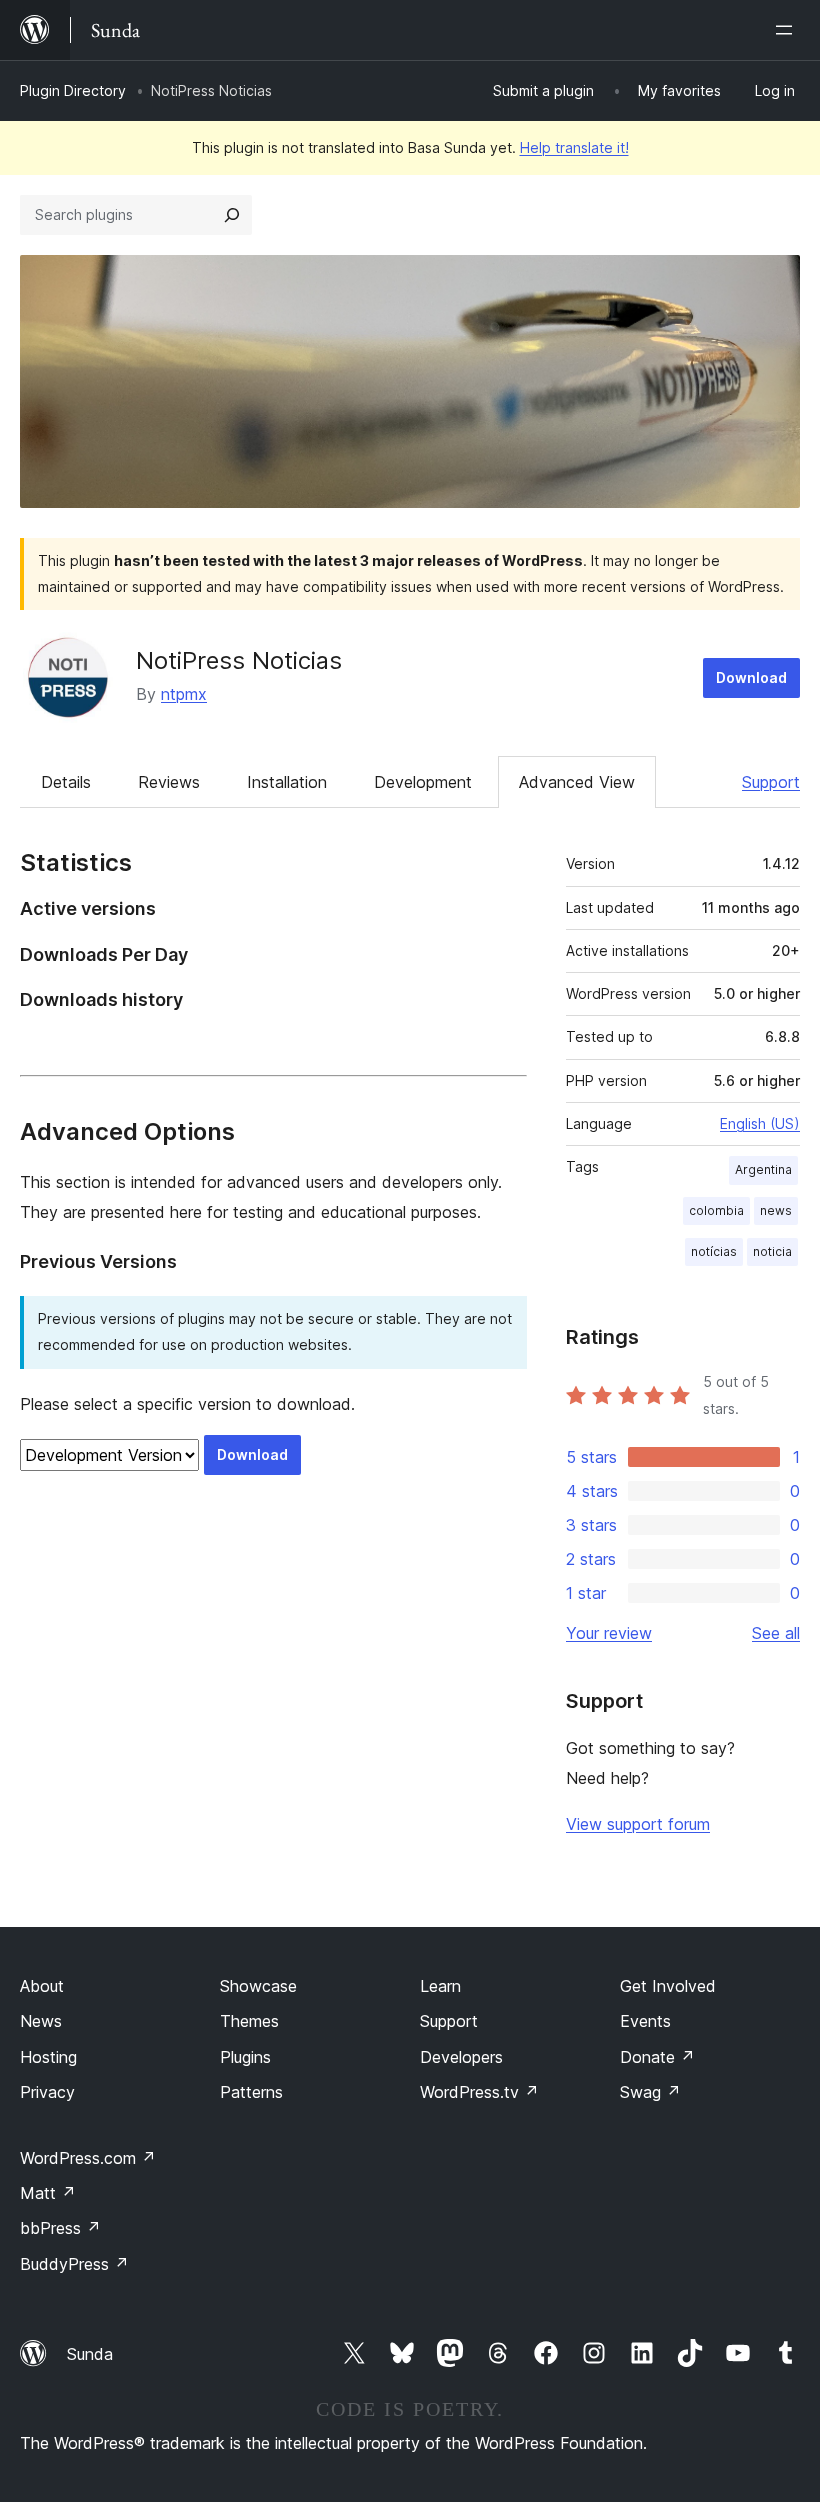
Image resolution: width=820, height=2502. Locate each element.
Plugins (245, 2057)
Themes (249, 2021)
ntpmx (184, 694)
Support (771, 782)
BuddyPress (74, 2264)
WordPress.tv (479, 2092)
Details (66, 782)
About (42, 1986)
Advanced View (577, 782)
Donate (657, 2057)
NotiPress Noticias (239, 660)
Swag (650, 2092)
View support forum (638, 1824)
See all (776, 1633)
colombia (716, 1210)
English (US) (760, 1123)
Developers (461, 2057)
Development (423, 782)
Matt (48, 2193)
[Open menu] (788, 30)
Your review (609, 1633)
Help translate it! (574, 147)
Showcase (258, 1986)
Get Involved (668, 1986)
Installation (287, 782)
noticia (772, 1251)
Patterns (251, 2092)
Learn (440, 1986)
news (776, 1210)
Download (751, 677)
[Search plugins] (232, 215)
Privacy (47, 2092)
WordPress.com (88, 2158)
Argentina (763, 1169)
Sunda (90, 2354)
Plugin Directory (73, 90)
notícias (714, 1251)
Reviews (169, 782)
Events (645, 2021)
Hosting (48, 2057)
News (41, 2021)
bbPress (60, 2228)
